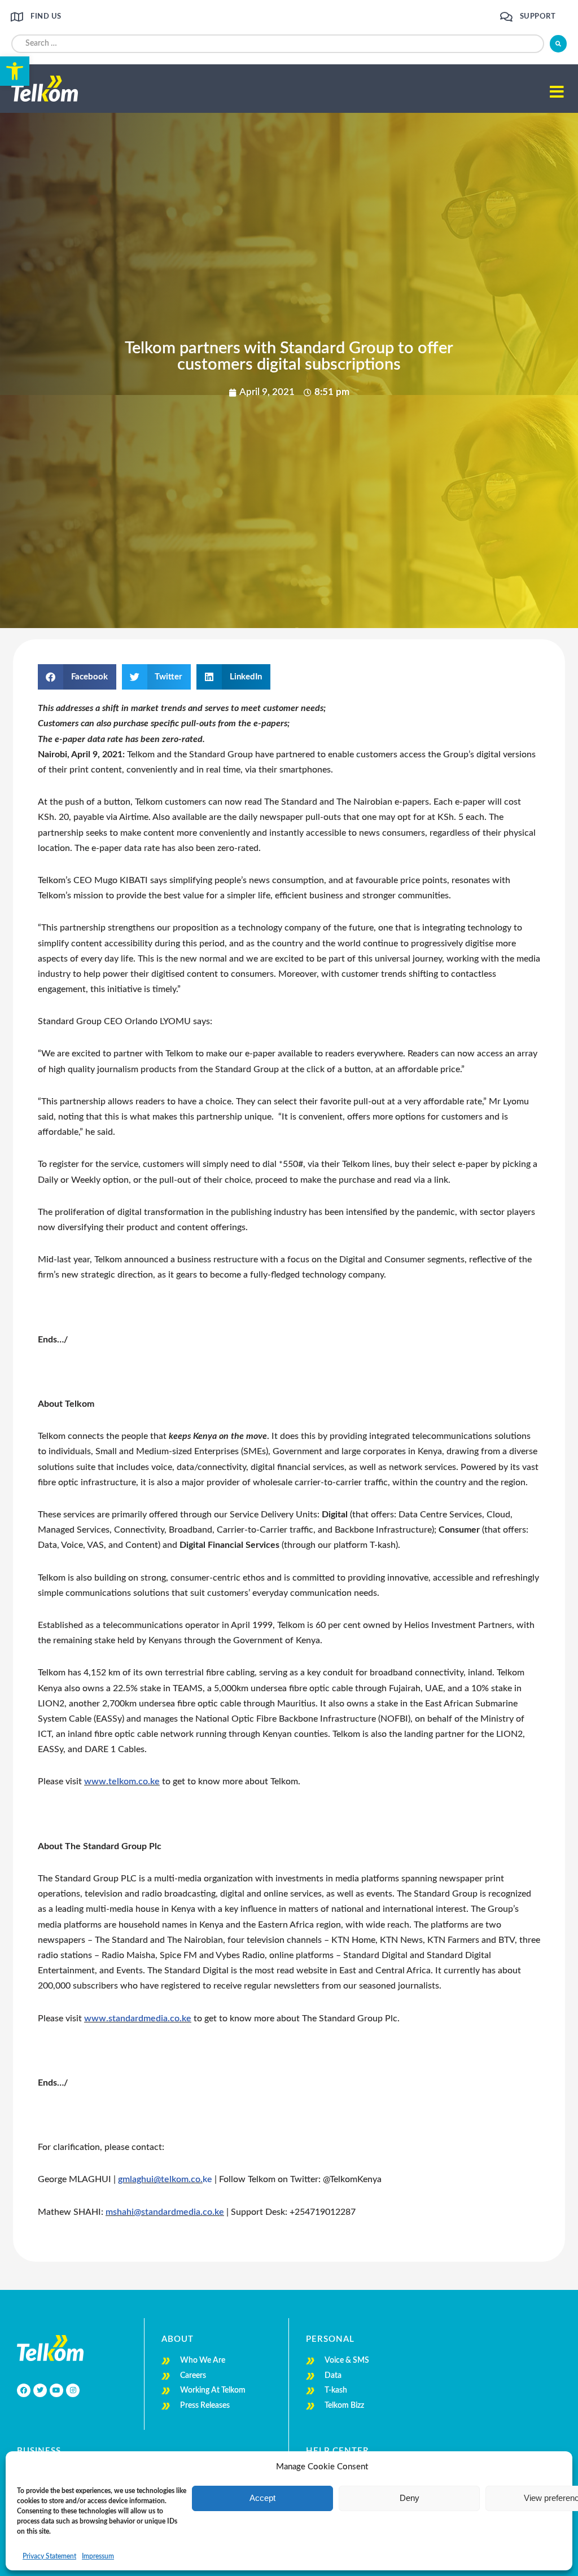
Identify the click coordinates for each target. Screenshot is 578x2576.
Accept (262, 2498)
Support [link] (538, 17)
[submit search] (558, 44)
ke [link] (207, 2179)
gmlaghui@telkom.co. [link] (160, 2179)
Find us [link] (46, 17)
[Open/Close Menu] (557, 92)
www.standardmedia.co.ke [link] (138, 2018)
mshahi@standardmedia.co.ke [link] (165, 2212)
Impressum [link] (98, 2556)
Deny (410, 2498)
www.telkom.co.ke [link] (122, 1781)
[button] (77, 677)
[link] (15, 71)
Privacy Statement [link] (49, 2556)
